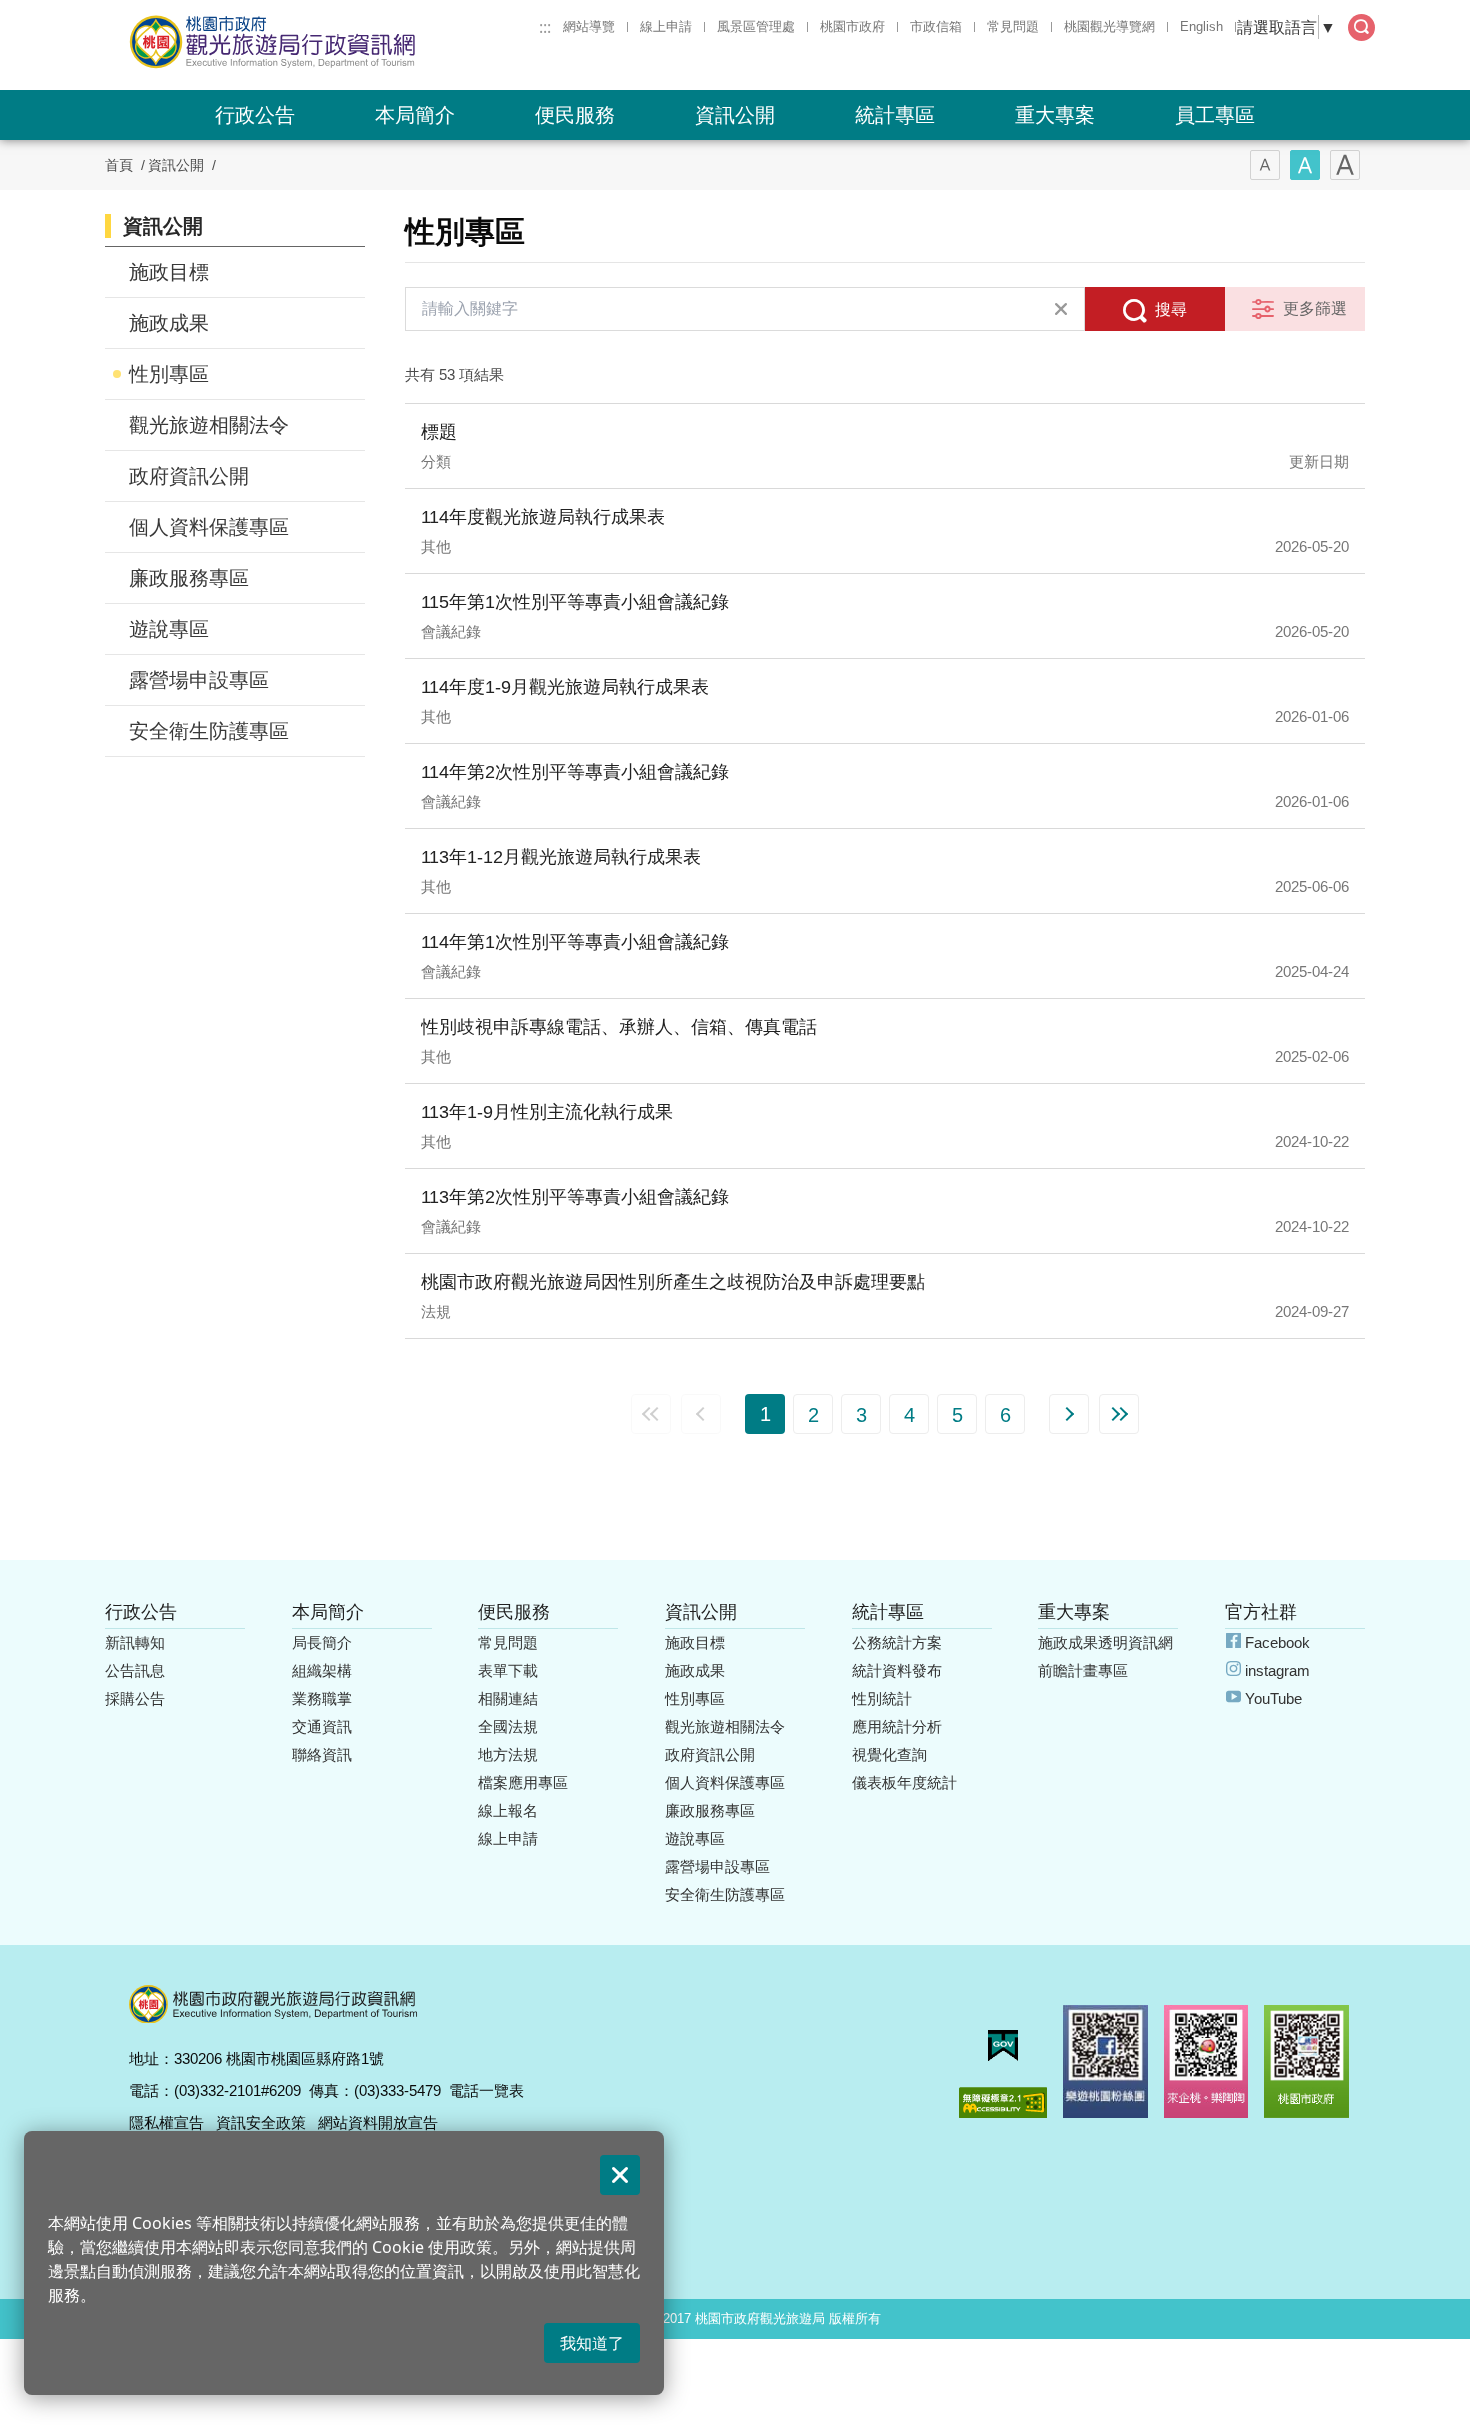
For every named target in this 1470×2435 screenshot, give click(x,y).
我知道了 (592, 2343)
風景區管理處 (756, 26)
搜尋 (1171, 309)
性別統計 (882, 1698)
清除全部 (1061, 309)
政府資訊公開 (189, 476)
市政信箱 (936, 26)
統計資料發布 (897, 1670)
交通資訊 (322, 1726)
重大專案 (1055, 115)
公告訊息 (135, 1670)
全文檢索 (1361, 27)
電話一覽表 (486, 2090)
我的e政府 (1003, 2045)
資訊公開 (735, 115)
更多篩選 (1315, 308)
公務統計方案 (897, 1642)
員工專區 (1215, 115)
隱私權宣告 (166, 2122)
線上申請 (666, 26)
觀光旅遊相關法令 (209, 425)
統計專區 (895, 115)
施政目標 (169, 272)
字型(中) (1305, 165)
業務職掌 (322, 1698)
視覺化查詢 (889, 1754)
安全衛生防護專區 (209, 731)
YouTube (1273, 1698)
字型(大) (1345, 165)
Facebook (1277, 1642)
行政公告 (255, 115)
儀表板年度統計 (904, 1782)
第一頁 (651, 1414)
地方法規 (508, 1754)
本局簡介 (415, 115)
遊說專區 (169, 629)
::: (545, 27)
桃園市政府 (852, 26)
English (1201, 26)
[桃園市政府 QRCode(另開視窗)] (1306, 2061)
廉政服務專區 (189, 578)
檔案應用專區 (523, 1782)
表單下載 (508, 1670)
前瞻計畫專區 (1083, 1670)
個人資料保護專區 (209, 527)
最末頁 (1119, 1414)
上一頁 (701, 1414)
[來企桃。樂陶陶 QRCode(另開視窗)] (1206, 2061)
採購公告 (135, 1698)
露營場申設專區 (199, 680)
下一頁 (1069, 1414)
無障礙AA (1003, 2102)
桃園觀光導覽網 (1109, 26)
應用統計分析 (897, 1726)
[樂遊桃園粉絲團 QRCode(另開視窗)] (1105, 2061)
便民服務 (575, 115)
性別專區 (169, 374)
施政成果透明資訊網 (1105, 1642)
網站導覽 (589, 26)
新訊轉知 (135, 1642)
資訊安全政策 (261, 2122)
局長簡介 (322, 1642)
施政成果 (169, 323)
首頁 (119, 165)
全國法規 (508, 1726)
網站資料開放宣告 (378, 2122)
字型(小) (1265, 165)
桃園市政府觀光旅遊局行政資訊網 (327, 42)
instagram (1277, 1670)
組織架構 (322, 1670)
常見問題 (1013, 26)
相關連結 (508, 1698)
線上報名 (508, 1810)
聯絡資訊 (322, 1754)
